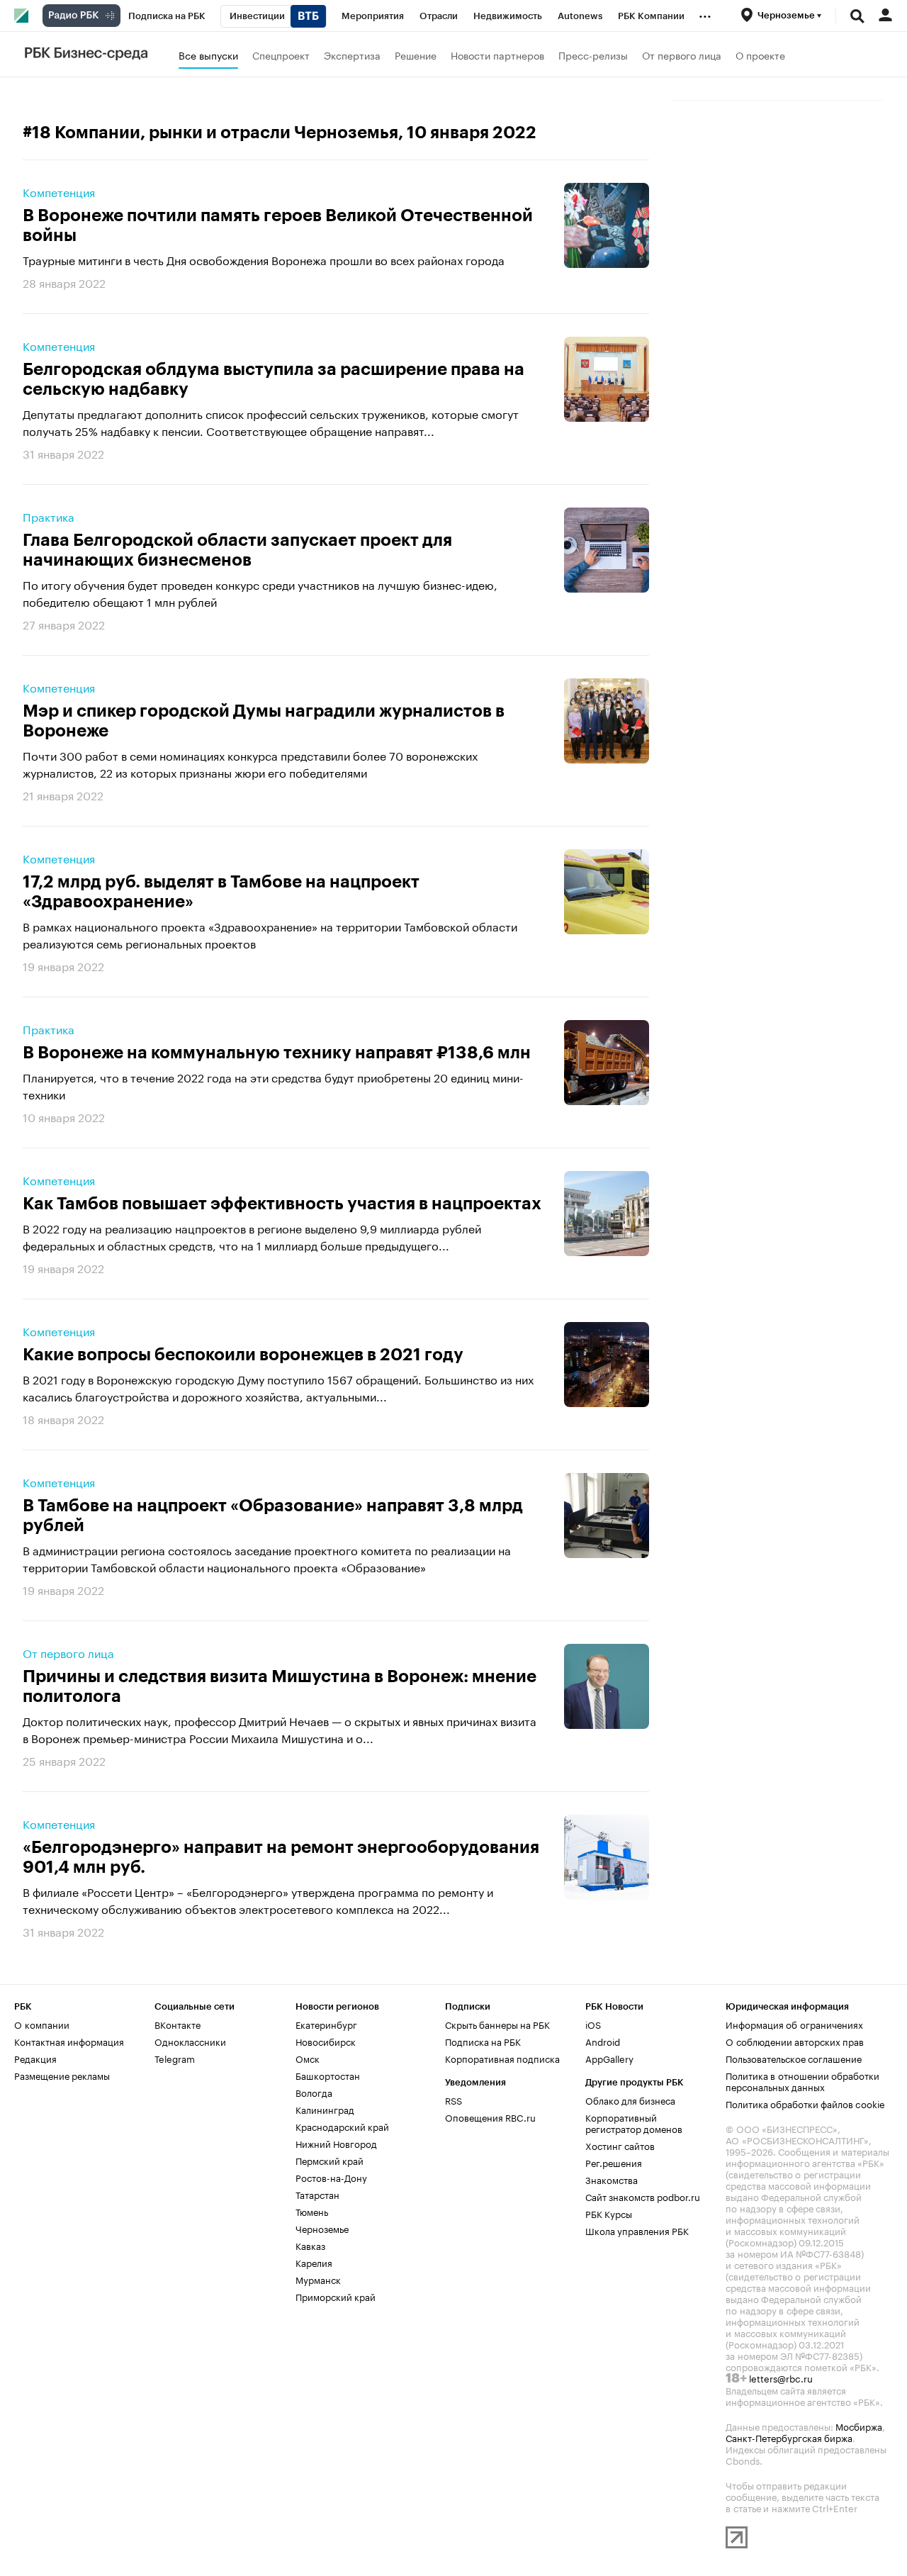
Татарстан (317, 2194)
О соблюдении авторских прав (795, 2041)
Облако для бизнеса (630, 2100)
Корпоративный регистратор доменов (634, 2122)
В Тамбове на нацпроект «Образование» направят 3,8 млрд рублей (273, 1516)
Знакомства (612, 2179)
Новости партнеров (497, 55)
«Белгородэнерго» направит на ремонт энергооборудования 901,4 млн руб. (281, 1857)
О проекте (760, 55)
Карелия (314, 2262)
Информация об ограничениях (794, 2024)
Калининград (325, 2109)
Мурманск (318, 2279)
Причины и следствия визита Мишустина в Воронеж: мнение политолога (280, 1686)
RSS (453, 2100)
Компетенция (59, 191)
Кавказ (310, 2245)
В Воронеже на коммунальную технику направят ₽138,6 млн (277, 1053)
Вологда (314, 2092)
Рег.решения (614, 2162)
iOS (593, 2024)
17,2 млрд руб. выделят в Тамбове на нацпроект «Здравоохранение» (221, 892)
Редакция (35, 2058)
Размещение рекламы (62, 2075)
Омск (308, 2058)
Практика (49, 516)
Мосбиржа (859, 2426)
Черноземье (322, 2228)
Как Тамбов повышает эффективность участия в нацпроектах (282, 1204)
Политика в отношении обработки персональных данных (802, 2081)
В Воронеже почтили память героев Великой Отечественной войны (278, 225)
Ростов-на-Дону (331, 2177)
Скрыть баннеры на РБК (497, 2024)
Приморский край (336, 2296)
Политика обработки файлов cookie (805, 2103)
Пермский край (329, 2160)
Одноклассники (190, 2041)
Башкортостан (328, 2075)
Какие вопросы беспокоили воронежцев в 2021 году (243, 1355)
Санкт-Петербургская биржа (789, 2437)
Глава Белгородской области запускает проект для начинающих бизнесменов (237, 550)
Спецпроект (281, 55)
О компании (42, 2024)
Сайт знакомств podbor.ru (643, 2196)
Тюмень (312, 2211)
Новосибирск (326, 2041)
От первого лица (682, 55)
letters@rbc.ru (781, 2378)
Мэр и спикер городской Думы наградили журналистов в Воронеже (264, 721)
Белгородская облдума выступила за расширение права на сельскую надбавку (274, 379)
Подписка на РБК (483, 2041)
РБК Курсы (609, 2213)
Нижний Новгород (336, 2143)
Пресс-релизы (593, 55)
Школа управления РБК (637, 2230)
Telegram (175, 2058)
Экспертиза (352, 55)
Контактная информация (69, 2041)
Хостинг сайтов (620, 2145)
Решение (416, 55)
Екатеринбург (326, 2024)
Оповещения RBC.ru (490, 2117)
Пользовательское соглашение (794, 2058)
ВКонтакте (178, 2024)
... (705, 13)
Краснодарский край (342, 2126)
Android (603, 2041)
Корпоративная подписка (502, 2058)
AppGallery (609, 2058)
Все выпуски (208, 55)
